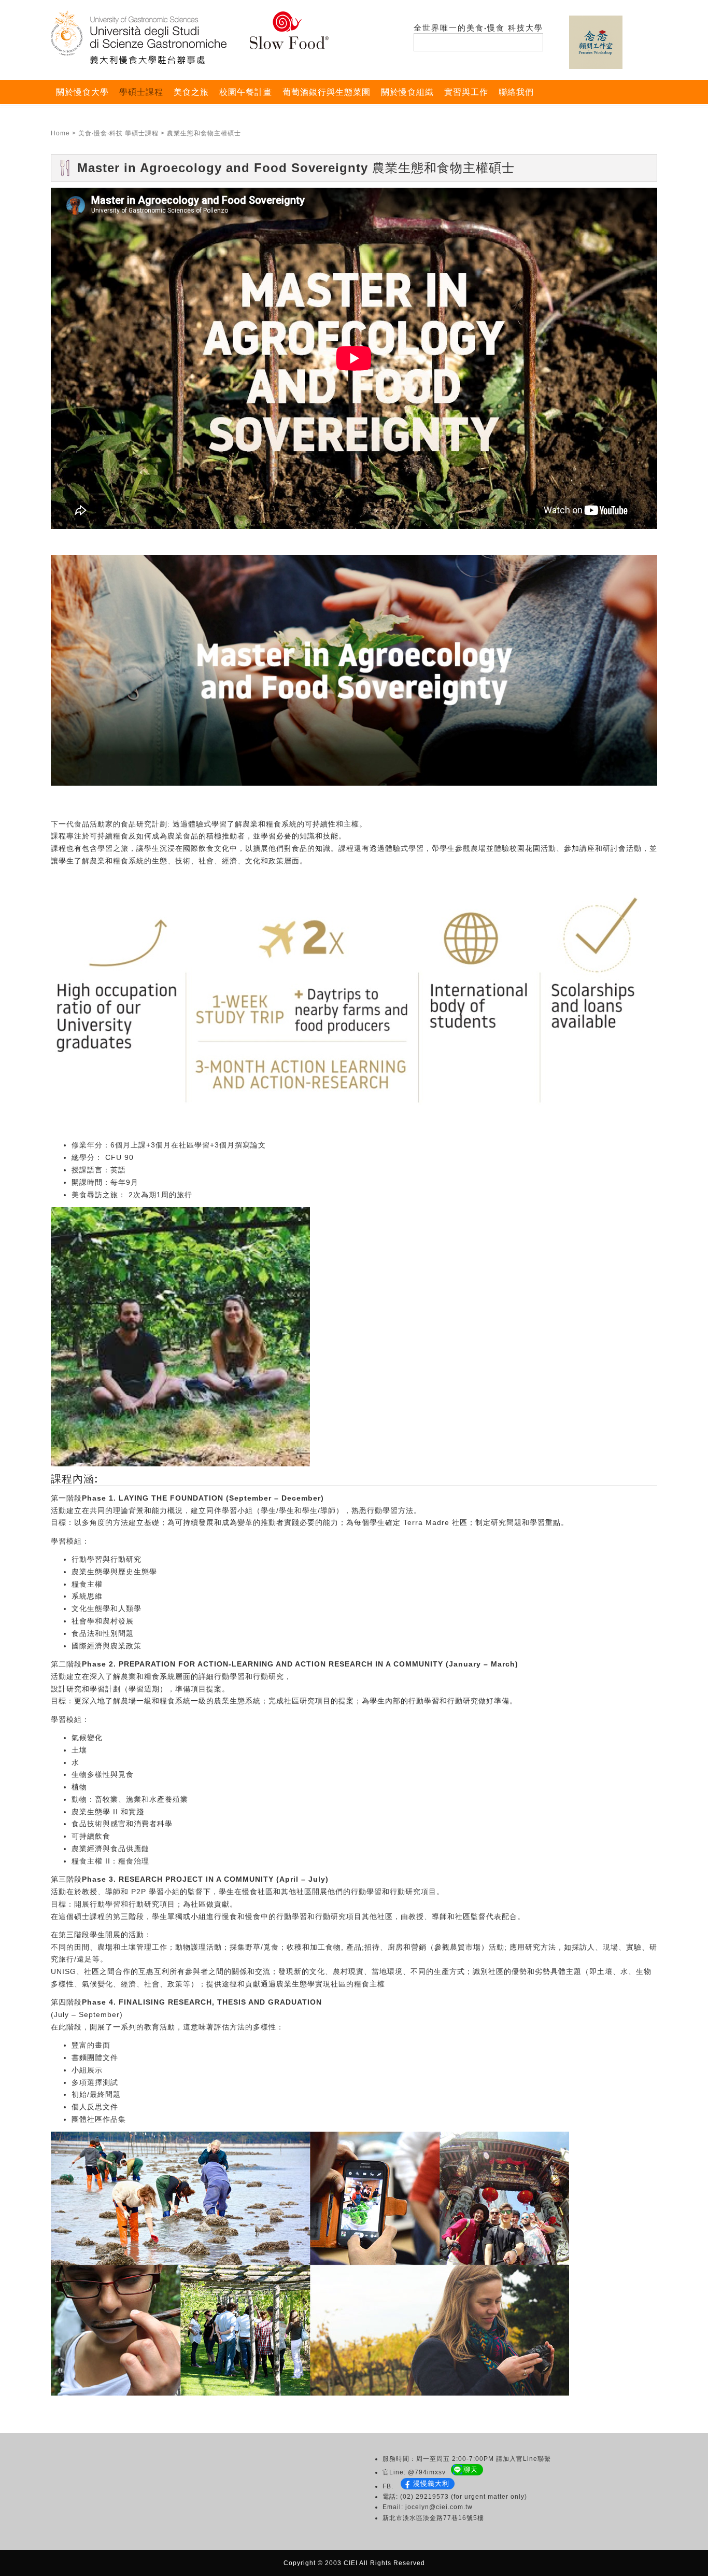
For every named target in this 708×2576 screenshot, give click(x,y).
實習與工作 (466, 92)
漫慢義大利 (431, 2483)
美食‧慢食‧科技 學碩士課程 (118, 133)
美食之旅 (191, 92)
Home (60, 133)
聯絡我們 (516, 92)
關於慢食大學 (82, 92)
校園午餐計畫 (246, 92)
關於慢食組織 (407, 92)
